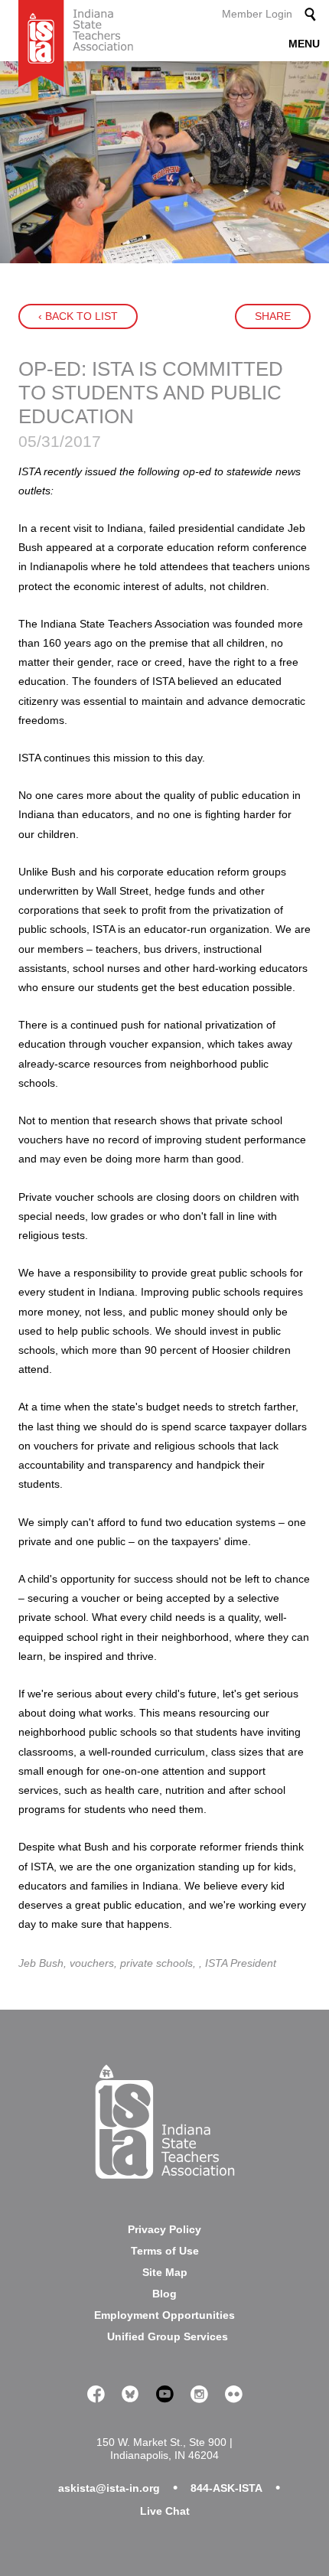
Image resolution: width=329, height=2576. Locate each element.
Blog (164, 2294)
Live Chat (165, 2511)
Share (273, 316)
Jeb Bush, (44, 1963)
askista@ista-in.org (109, 2488)
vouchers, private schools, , (137, 1963)
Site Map (165, 2272)
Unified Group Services (168, 2336)
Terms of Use (165, 2251)
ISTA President (241, 1963)
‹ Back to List (78, 316)
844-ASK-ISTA (226, 2488)
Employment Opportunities (164, 2315)
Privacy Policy (164, 2229)
